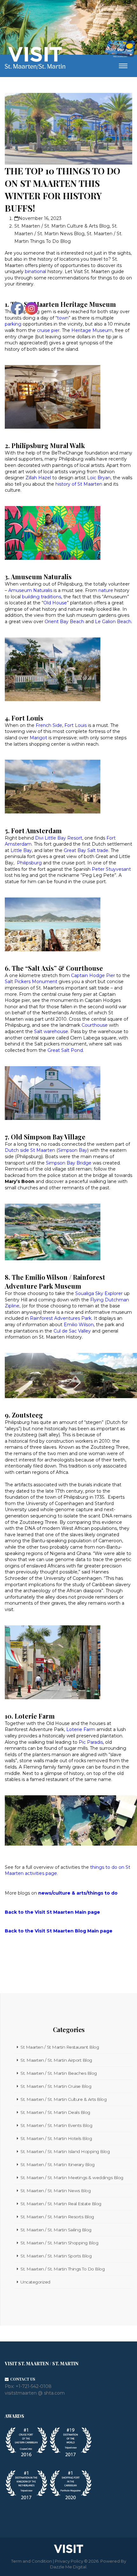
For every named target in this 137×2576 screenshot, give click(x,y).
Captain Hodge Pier (93, 975)
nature (106, 590)
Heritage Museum (92, 330)
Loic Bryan (99, 478)
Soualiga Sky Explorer (99, 1293)
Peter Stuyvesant (111, 869)
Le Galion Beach (113, 622)
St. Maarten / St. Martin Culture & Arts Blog (62, 226)
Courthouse (95, 1025)
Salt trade (98, 850)
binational (36, 271)
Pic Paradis (91, 1742)
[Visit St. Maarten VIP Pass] (120, 49)
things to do (103, 1893)
